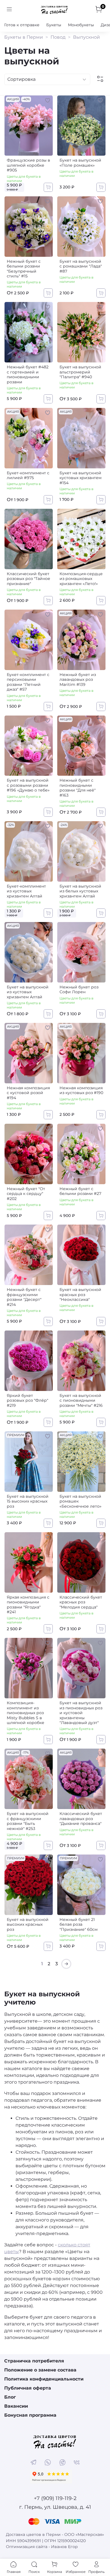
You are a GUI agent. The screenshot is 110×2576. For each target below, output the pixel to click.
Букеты (54, 25)
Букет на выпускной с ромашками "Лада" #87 (81, 266)
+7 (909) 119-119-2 (55, 2498)
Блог (10, 2397)
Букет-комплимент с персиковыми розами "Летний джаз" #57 (28, 682)
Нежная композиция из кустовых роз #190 (81, 1090)
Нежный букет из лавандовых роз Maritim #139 (78, 680)
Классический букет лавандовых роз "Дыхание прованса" (81, 1819)
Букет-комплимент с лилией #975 (28, 475)
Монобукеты (81, 25)
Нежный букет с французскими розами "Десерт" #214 (24, 1297)
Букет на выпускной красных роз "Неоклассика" (80, 1294)
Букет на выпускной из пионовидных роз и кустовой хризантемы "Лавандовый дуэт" (81, 1713)
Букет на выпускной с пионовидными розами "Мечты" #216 (81, 1400)
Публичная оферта (28, 2388)
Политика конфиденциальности (44, 2379)
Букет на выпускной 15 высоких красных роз (28, 1501)
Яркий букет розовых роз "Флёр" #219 (27, 1400)
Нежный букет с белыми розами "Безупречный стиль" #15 (24, 269)
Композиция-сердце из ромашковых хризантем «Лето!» (81, 579)
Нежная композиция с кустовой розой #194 (28, 1093)
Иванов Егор (64, 2547)
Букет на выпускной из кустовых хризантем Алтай (28, 992)
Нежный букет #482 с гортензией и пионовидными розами (28, 374)
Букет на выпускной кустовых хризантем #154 (81, 478)
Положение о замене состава (40, 2370)
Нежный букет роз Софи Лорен (79, 990)
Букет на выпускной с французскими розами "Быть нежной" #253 (28, 1821)
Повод (58, 37)
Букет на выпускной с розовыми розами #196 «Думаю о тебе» (28, 785)
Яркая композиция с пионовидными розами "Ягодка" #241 (28, 1605)
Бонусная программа (30, 2415)
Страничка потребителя (34, 2361)
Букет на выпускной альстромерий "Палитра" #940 (80, 372)
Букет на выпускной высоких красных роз (28, 1924)
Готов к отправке (22, 25)
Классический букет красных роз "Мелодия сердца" (81, 1602)
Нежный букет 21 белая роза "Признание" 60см (79, 1924)
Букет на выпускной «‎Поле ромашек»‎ (80, 163)
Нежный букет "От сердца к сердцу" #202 (26, 1194)
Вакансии (16, 2406)
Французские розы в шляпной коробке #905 (28, 165)
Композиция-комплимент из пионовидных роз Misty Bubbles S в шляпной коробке (26, 1713)
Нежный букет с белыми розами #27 (80, 1191)
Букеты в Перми (24, 37)
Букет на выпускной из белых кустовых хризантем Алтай (80, 891)
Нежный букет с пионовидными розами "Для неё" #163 (78, 788)
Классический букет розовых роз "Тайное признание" (28, 579)
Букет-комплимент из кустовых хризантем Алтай (26, 891)
